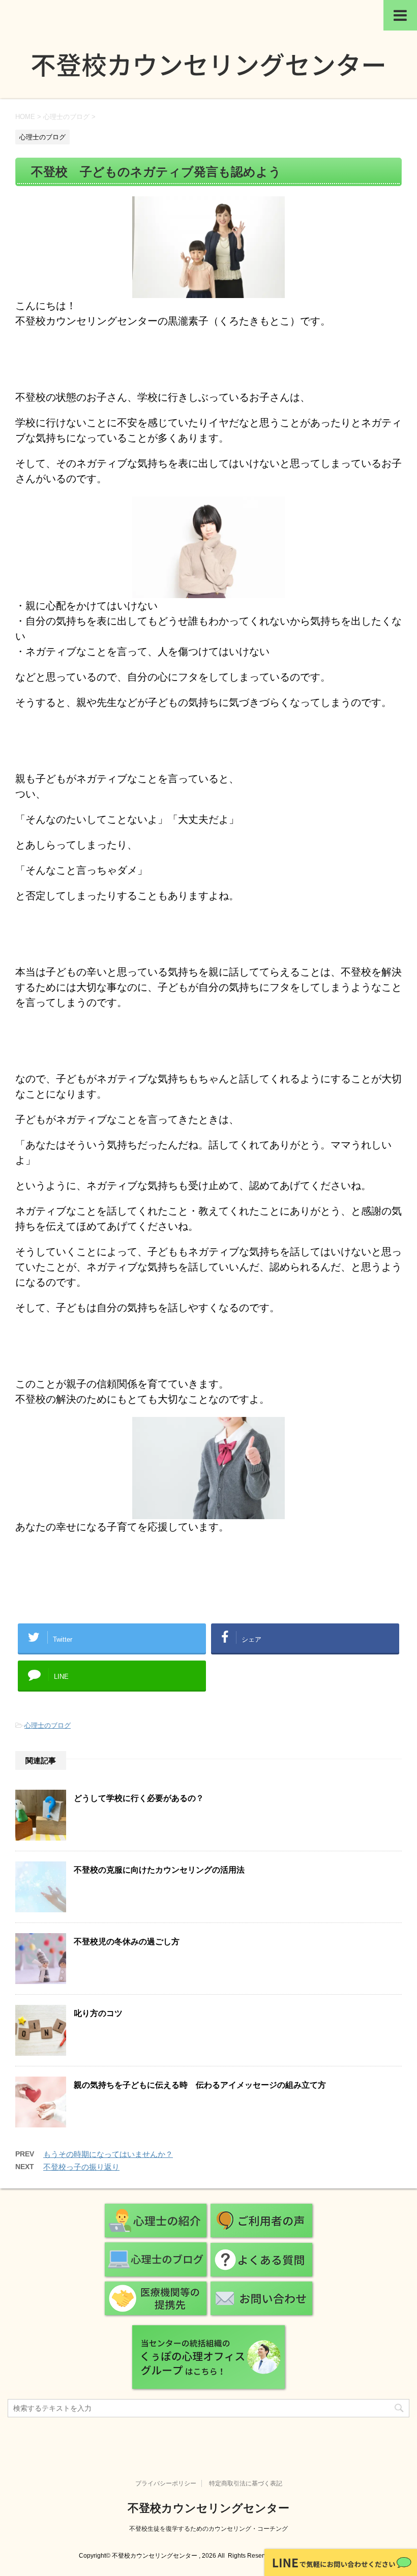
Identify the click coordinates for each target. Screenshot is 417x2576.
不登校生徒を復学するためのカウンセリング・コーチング (208, 2529)
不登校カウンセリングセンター (208, 2508)
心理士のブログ (48, 1725)
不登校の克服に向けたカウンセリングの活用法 (159, 1870)
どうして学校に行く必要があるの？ (139, 1798)
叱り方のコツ (98, 2013)
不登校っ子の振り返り (81, 2167)
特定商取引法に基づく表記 (246, 2483)
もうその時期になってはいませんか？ (108, 2154)
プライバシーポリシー (166, 2483)
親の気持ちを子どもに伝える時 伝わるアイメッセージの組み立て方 (200, 2085)
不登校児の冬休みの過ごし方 (127, 1942)
